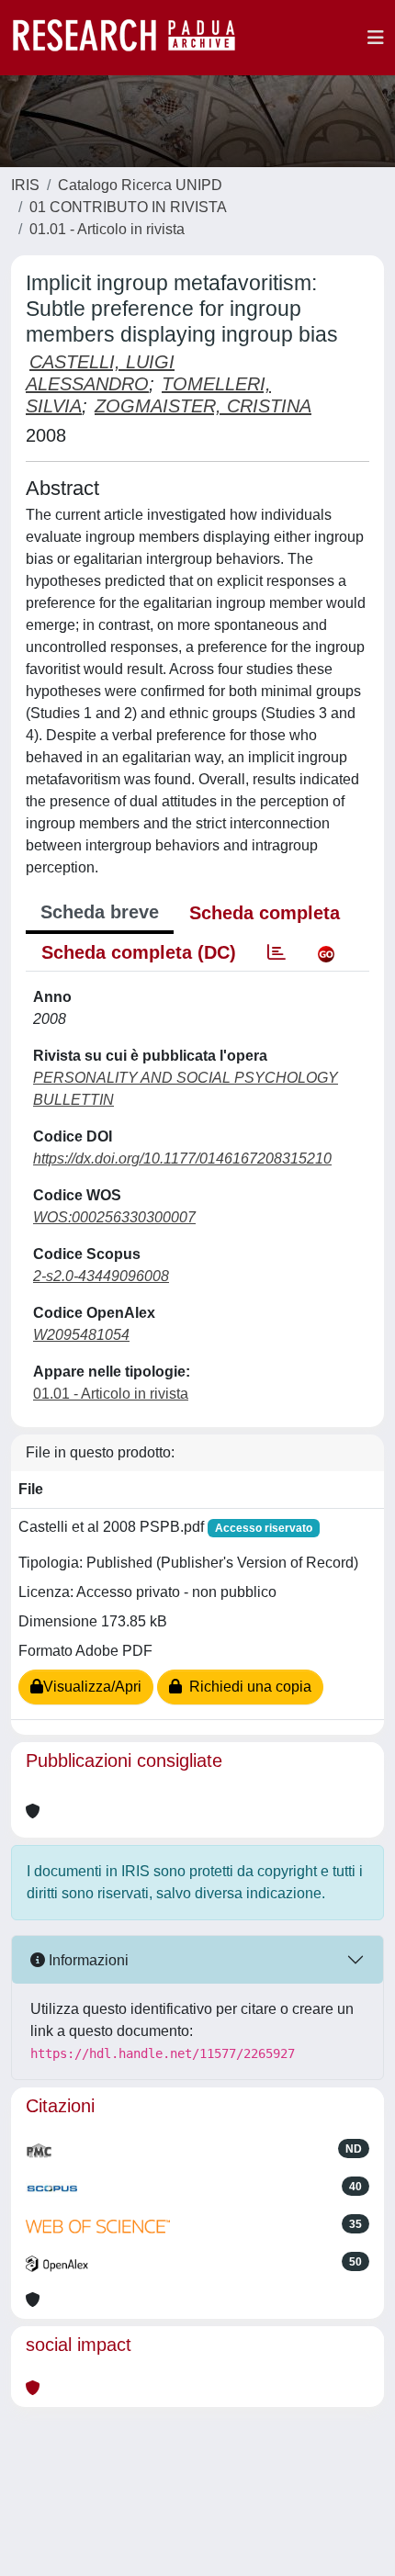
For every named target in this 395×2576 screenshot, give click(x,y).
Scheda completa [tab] (265, 913)
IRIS (25, 185)
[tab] (276, 952)
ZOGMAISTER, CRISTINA (203, 406)
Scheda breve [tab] (100, 912)
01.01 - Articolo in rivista (107, 229)
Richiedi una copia (247, 1687)
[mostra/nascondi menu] (376, 38)
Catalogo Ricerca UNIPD (140, 185)
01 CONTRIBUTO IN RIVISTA (128, 207)
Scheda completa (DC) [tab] (139, 952)
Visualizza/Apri (92, 1687)
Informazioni (87, 1960)
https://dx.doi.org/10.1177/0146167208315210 (182, 1159)
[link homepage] (133, 38)
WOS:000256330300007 (114, 1217)
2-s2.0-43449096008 (101, 1276)
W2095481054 (81, 1335)
